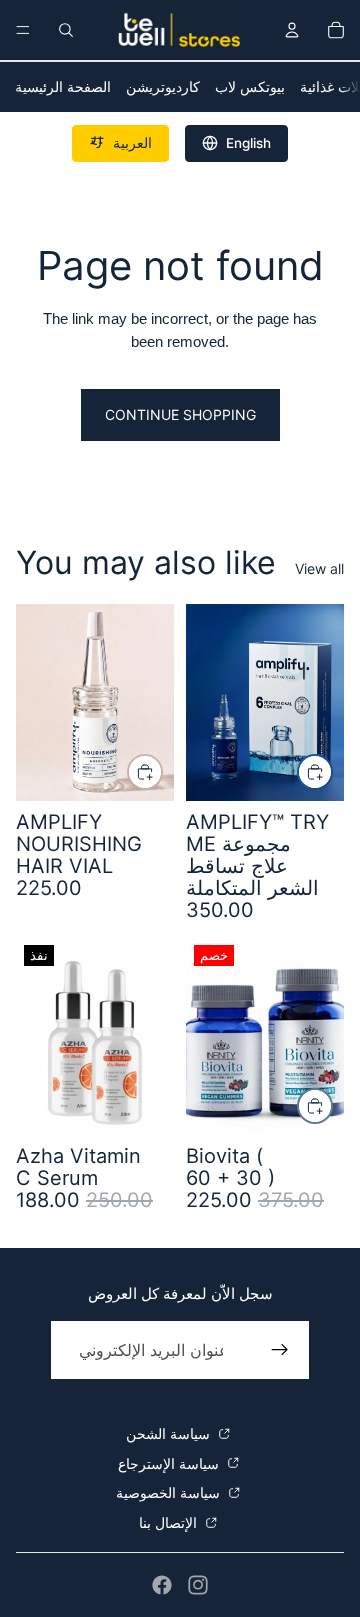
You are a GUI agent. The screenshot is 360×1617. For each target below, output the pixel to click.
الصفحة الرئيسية (63, 86)
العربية (132, 143)
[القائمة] (23, 30)
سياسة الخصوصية (170, 1492)
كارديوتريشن (163, 86)
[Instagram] (198, 1585)
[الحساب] (292, 30)
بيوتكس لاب (250, 86)
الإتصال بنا (170, 1522)
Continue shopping (180, 414)
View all (319, 568)
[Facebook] (162, 1585)
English (248, 143)
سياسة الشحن (170, 1433)
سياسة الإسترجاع (170, 1463)
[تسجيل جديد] (280, 1350)
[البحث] (66, 30)
